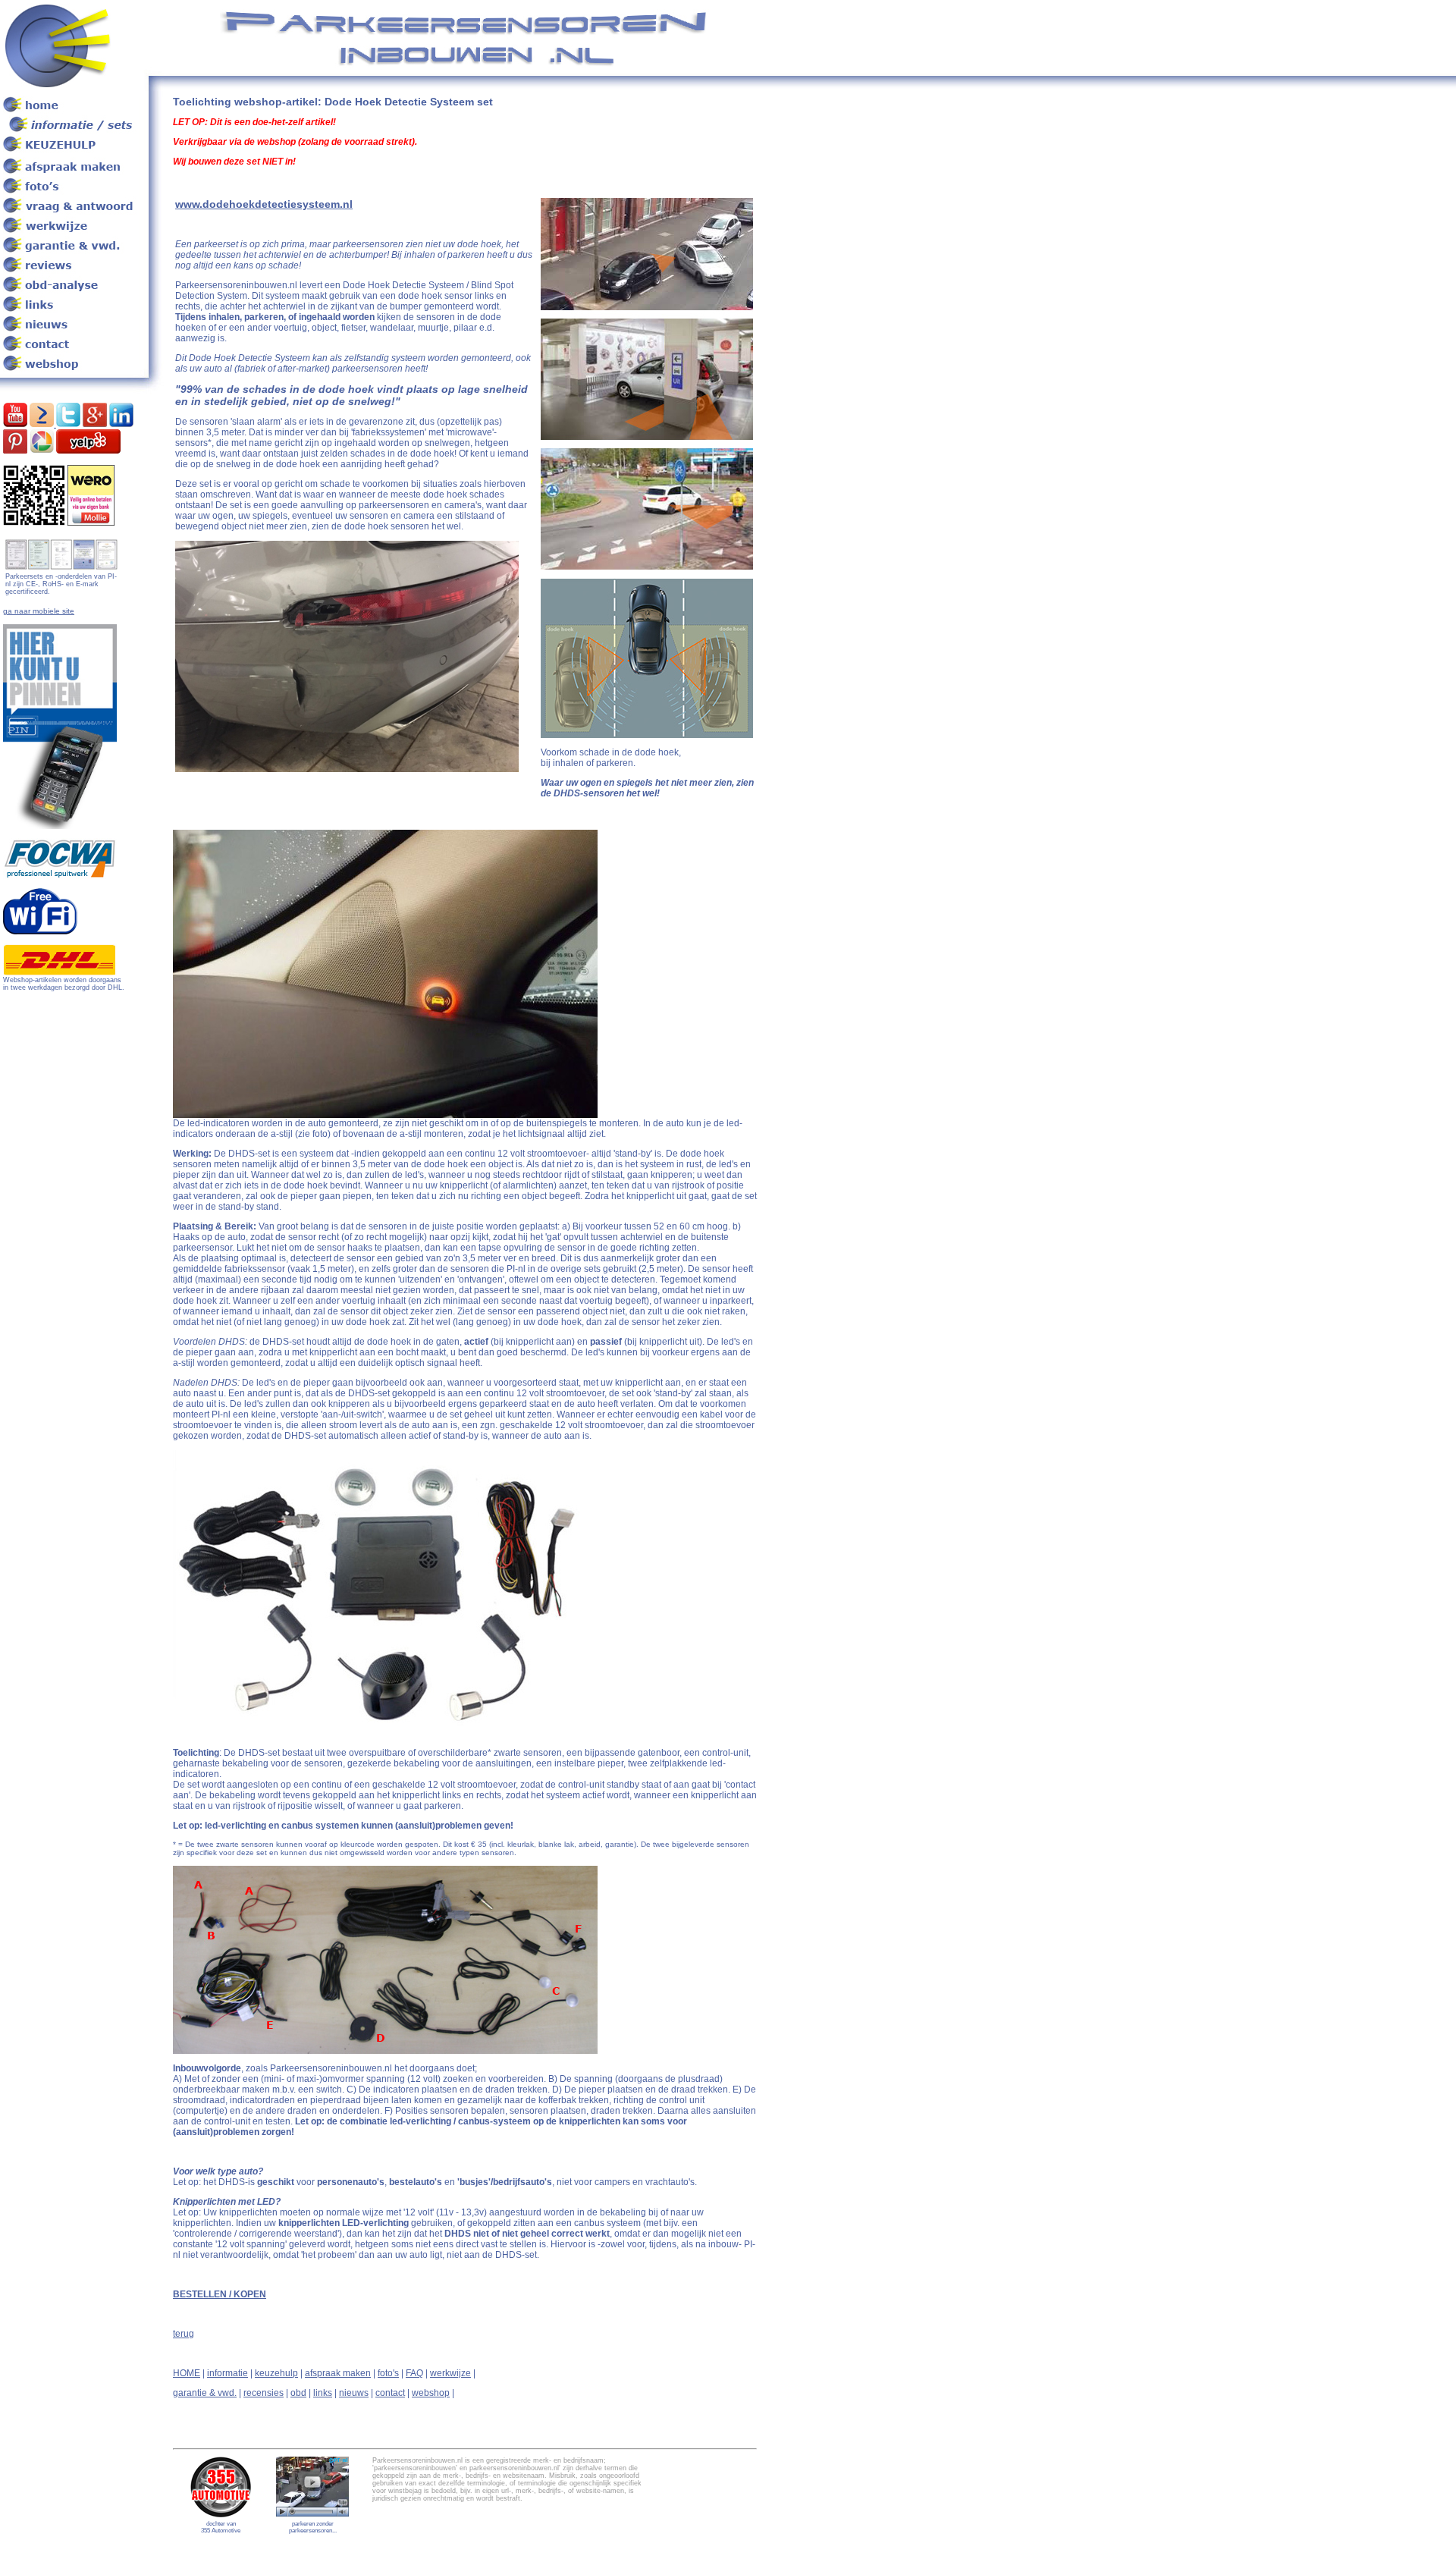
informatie (227, 2373)
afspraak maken (338, 2373)
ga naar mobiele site (39, 611)
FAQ (414, 2373)
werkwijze (450, 2373)
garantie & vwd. (205, 2393)
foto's (388, 2373)
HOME (187, 2373)
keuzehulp (276, 2373)
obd (298, 2393)
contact (390, 2393)
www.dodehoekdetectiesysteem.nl (264, 204)
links (323, 2393)
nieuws (354, 2393)
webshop (431, 2393)
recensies (264, 2393)
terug (184, 2334)
